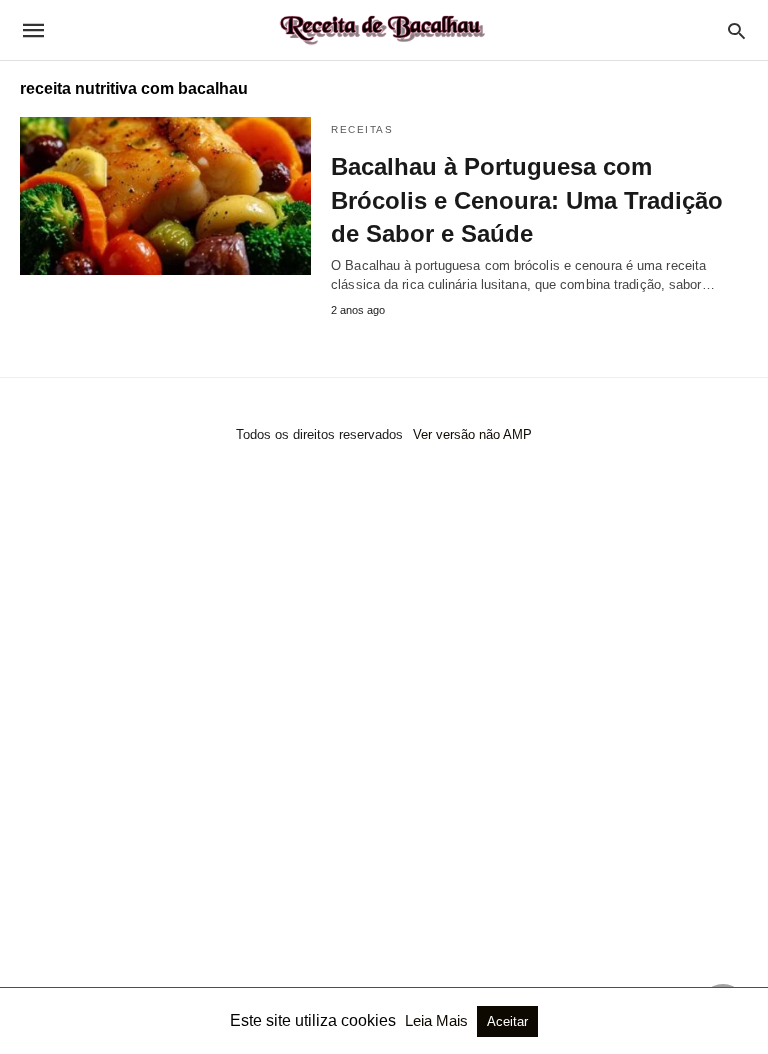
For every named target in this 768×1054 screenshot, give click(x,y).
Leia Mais (438, 1020)
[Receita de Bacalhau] (383, 30)
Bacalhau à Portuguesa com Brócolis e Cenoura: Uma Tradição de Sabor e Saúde (527, 200)
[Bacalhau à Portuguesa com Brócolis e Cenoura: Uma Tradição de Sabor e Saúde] (165, 196)
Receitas (362, 129)
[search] (736, 30)
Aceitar (507, 1021)
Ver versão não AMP (472, 434)
